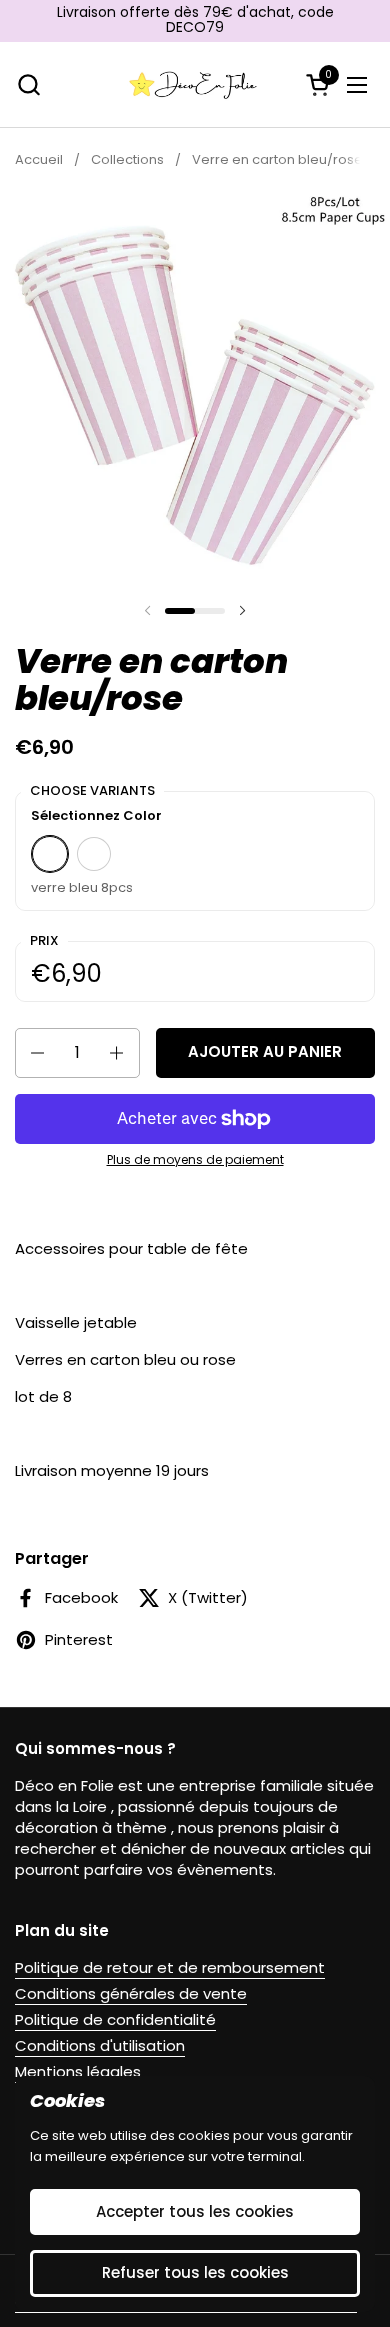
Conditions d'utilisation (100, 2045)
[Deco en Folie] (193, 85)
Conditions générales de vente (131, 1993)
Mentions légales (78, 2071)
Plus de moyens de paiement (195, 1160)
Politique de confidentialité (115, 2019)
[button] (28, 84)
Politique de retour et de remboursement (170, 1967)
